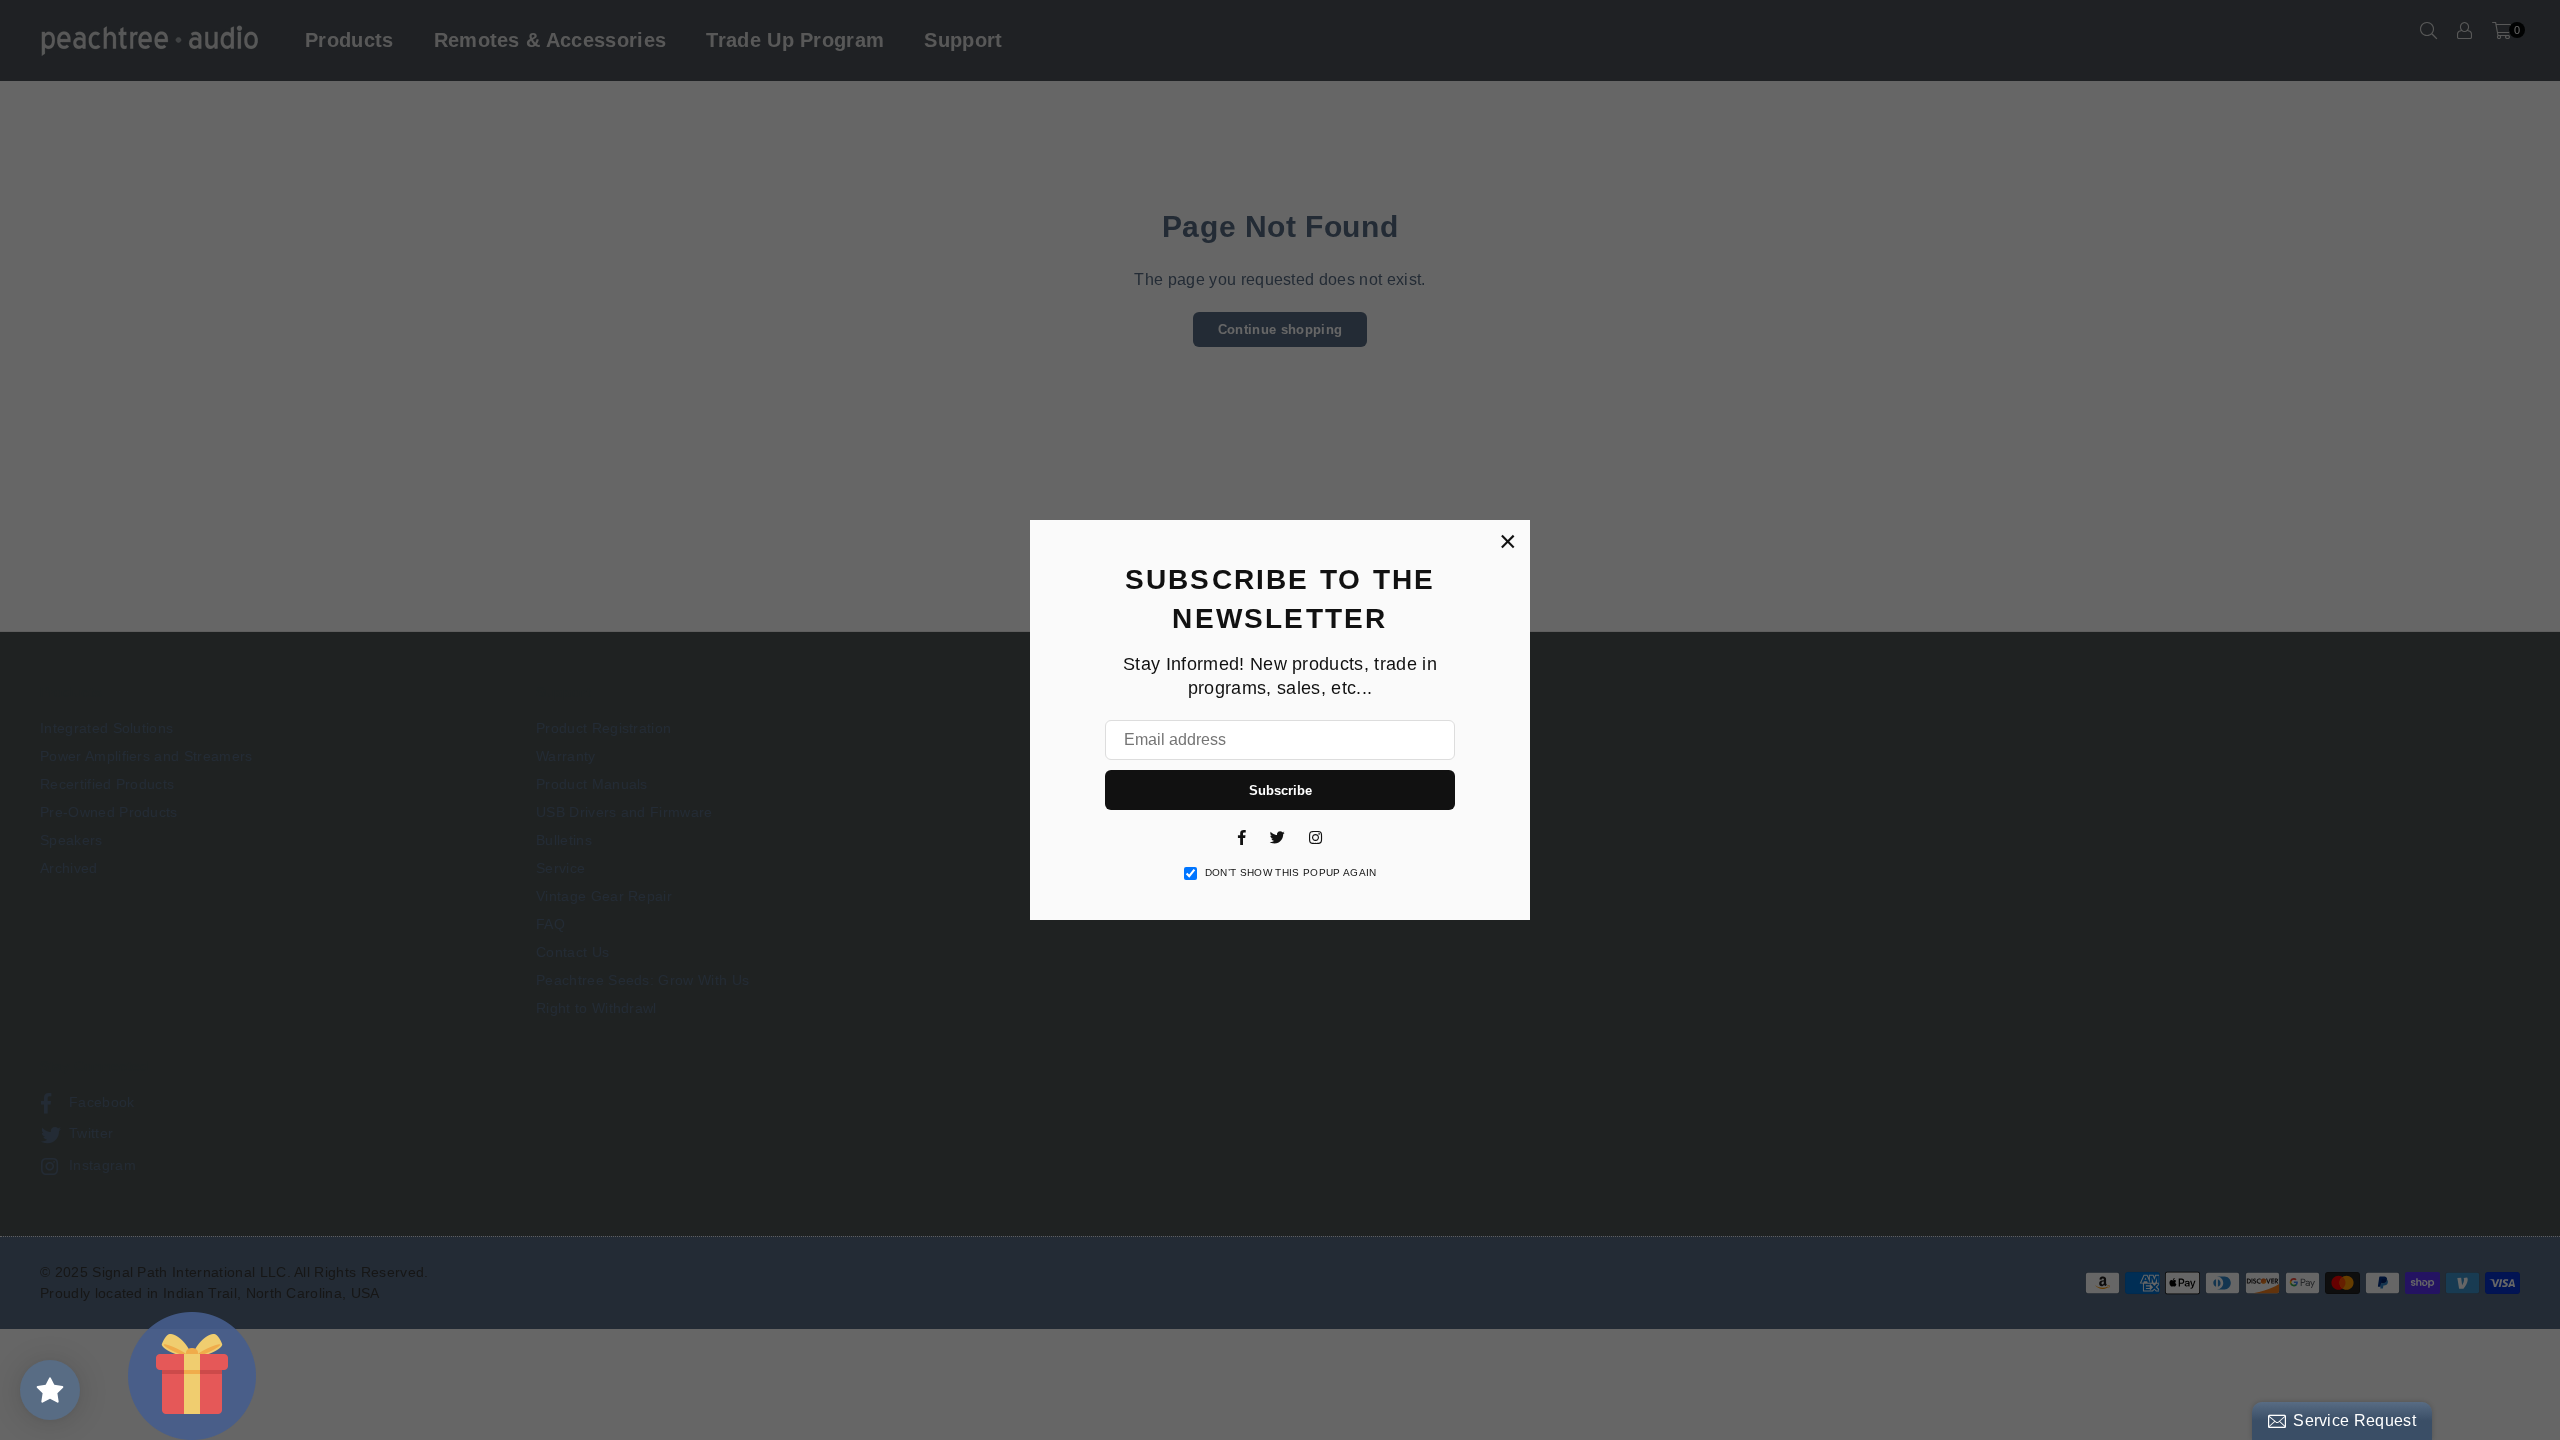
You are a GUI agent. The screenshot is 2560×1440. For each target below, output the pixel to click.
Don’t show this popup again (1291, 872)
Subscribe (1280, 790)
